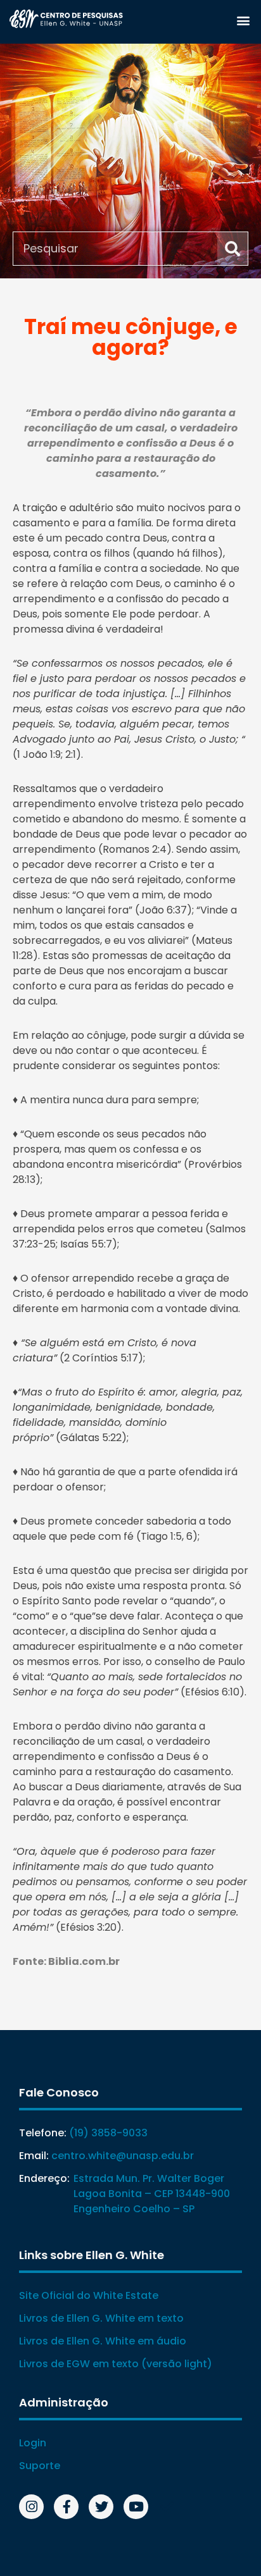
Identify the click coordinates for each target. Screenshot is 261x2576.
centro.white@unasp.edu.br (123, 2156)
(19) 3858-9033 (108, 2133)
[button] (243, 20)
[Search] (232, 249)
